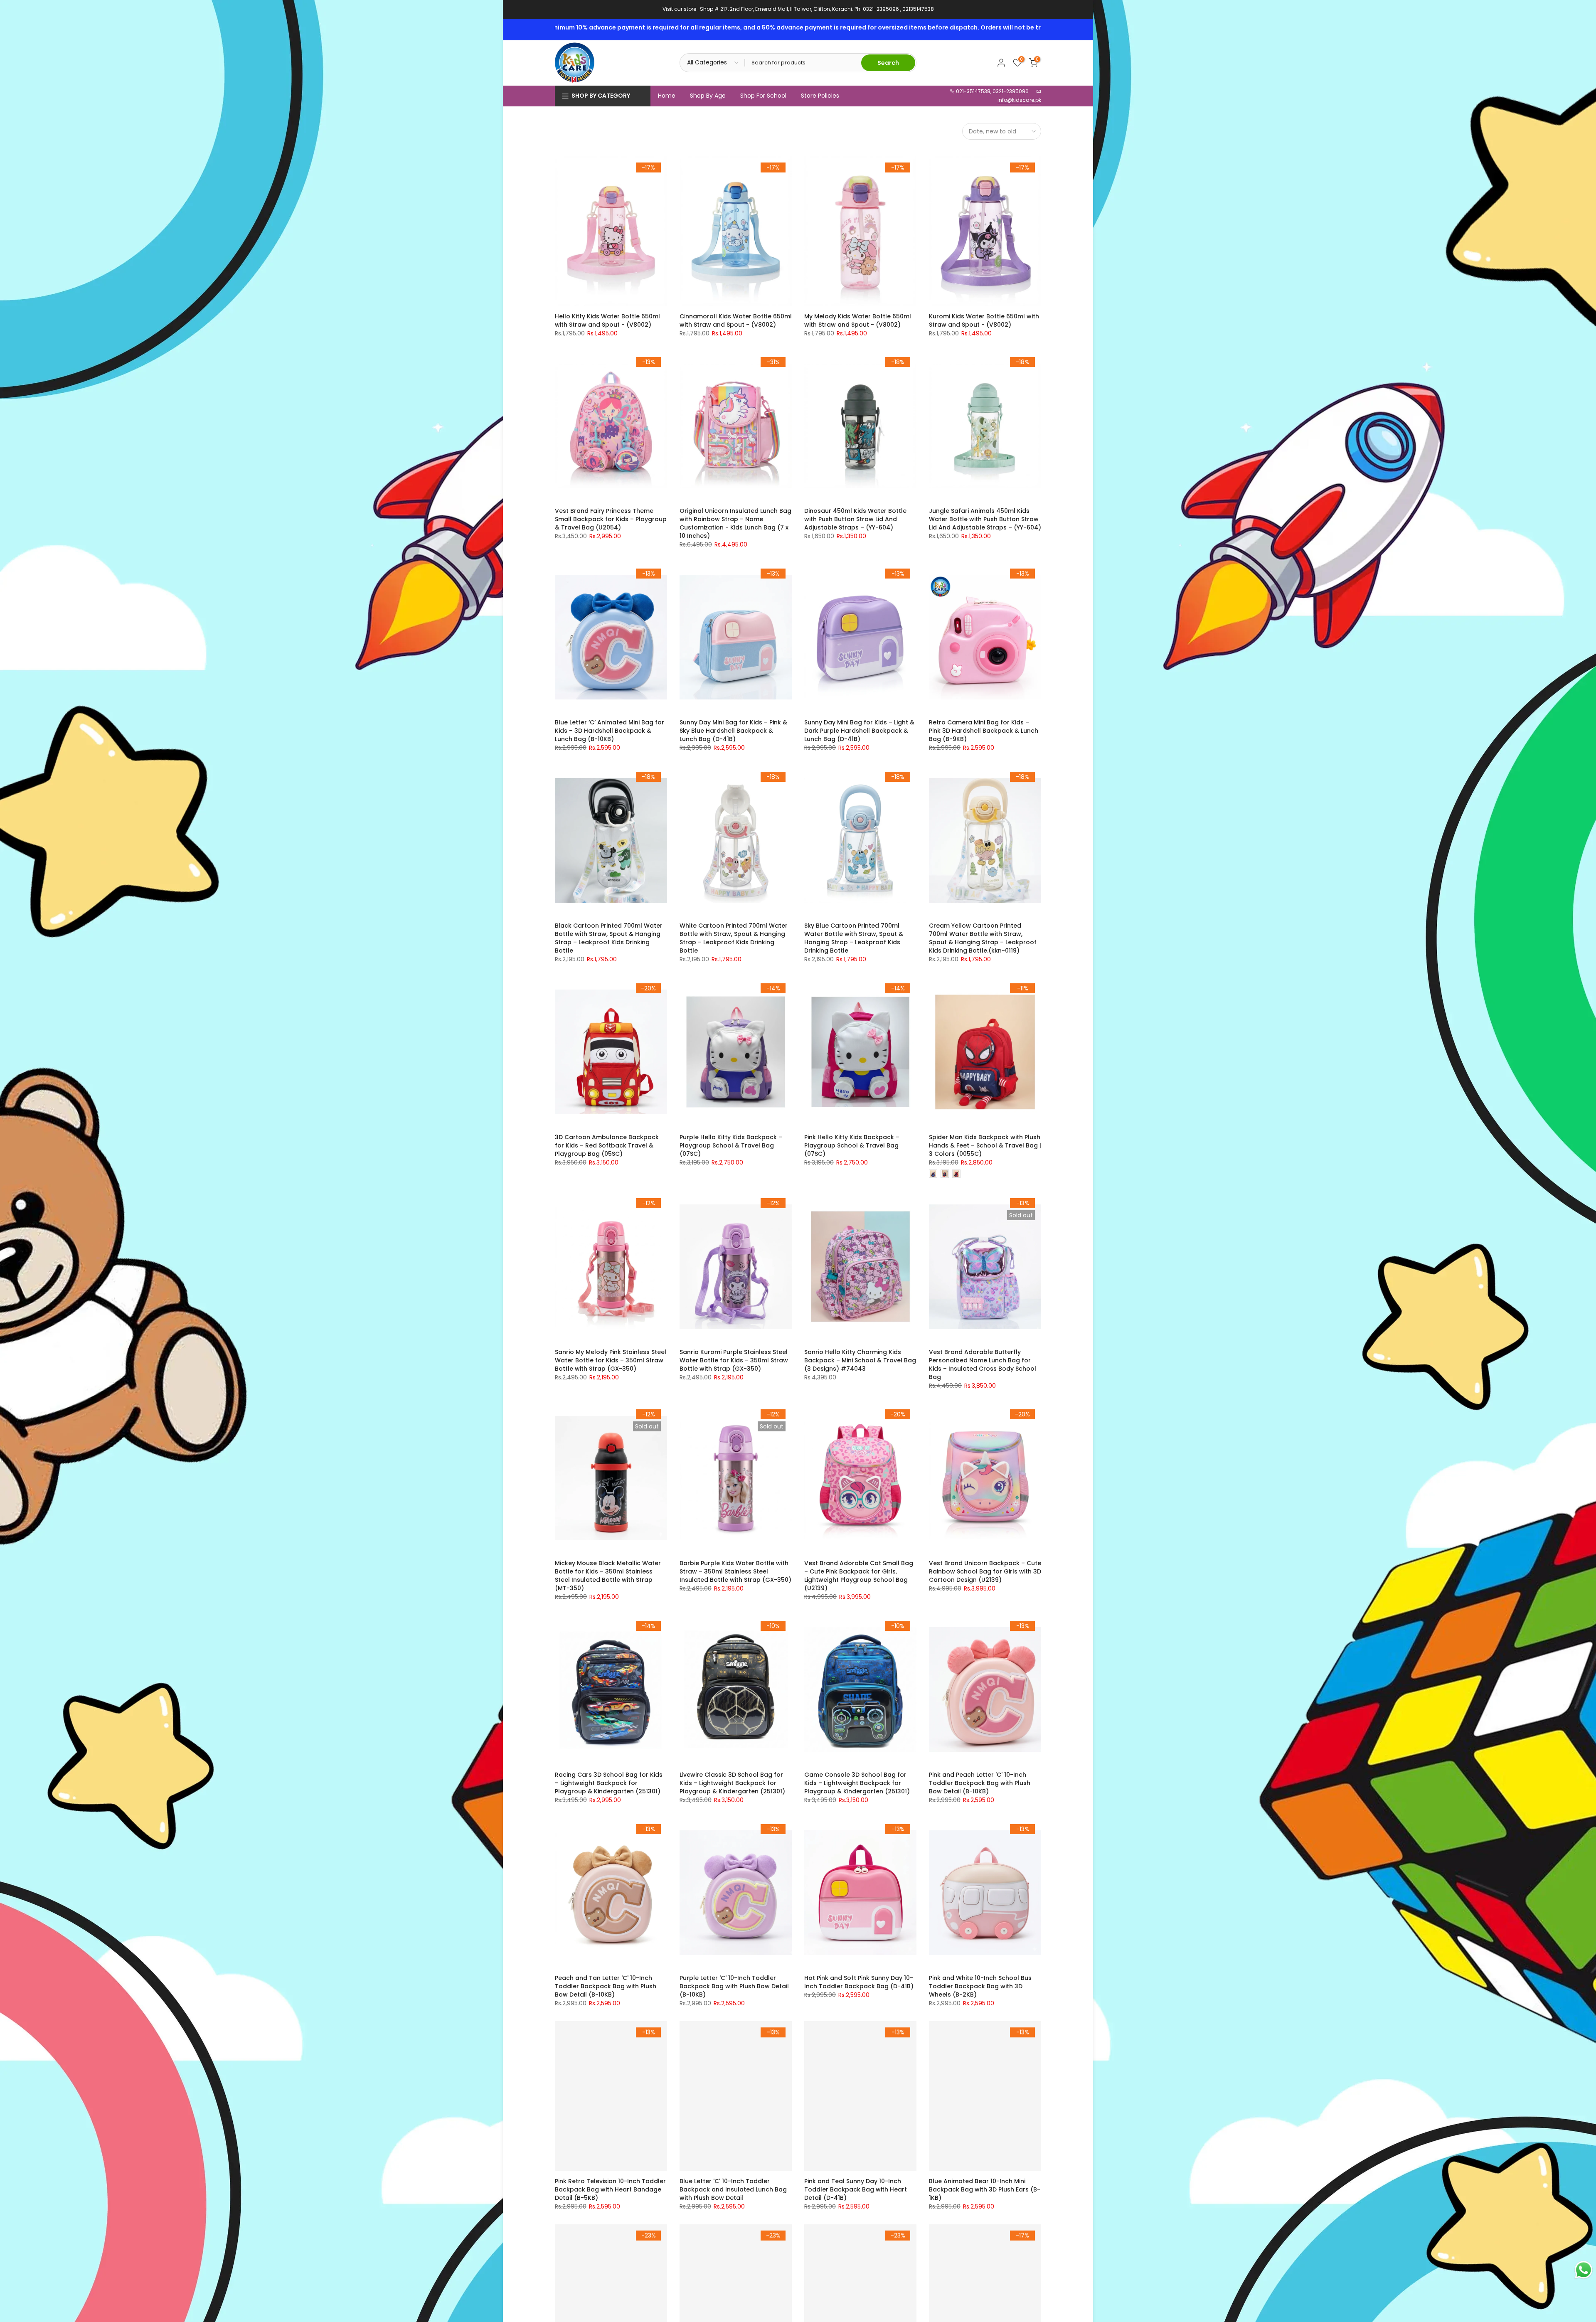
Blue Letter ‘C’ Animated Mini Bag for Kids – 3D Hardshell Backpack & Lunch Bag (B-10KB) (610, 731)
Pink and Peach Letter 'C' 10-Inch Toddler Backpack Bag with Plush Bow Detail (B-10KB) (980, 1783)
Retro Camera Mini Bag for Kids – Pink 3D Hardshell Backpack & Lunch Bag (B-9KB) (984, 731)
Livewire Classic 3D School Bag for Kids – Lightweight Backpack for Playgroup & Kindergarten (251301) (732, 1783)
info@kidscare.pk (1019, 100)
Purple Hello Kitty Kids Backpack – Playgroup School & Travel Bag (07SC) (731, 1145)
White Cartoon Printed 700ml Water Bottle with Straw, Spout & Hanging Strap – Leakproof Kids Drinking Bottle (734, 938)
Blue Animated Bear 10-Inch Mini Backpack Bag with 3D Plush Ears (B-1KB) (985, 2189)
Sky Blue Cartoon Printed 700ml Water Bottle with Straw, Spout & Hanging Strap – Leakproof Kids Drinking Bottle (854, 938)
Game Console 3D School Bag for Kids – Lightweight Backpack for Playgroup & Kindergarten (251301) (857, 1783)
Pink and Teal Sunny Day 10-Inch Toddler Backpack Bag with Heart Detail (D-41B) (856, 2189)
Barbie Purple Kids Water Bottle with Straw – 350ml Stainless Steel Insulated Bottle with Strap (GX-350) (735, 1571)
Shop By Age (708, 96)
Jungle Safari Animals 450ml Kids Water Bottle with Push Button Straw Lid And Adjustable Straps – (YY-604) (985, 519)
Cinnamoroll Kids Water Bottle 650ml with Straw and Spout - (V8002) (736, 320)
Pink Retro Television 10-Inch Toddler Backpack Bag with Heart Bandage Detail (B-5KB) (610, 2189)
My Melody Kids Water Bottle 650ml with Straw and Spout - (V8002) (858, 320)
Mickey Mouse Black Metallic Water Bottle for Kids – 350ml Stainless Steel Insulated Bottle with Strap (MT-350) (608, 1576)
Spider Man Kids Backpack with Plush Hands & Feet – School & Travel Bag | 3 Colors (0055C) (985, 1145)
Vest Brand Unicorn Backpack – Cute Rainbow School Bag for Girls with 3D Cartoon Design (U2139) (985, 1571)
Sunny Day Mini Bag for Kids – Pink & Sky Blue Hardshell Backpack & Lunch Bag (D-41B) (733, 731)
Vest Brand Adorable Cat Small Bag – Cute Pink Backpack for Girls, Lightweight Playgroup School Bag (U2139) (859, 1576)
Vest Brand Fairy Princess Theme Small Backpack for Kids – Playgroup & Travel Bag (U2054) (611, 519)
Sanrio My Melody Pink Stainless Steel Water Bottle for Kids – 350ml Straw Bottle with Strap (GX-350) (611, 1360)
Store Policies (820, 96)
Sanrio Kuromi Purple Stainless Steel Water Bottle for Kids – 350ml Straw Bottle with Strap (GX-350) (734, 1360)
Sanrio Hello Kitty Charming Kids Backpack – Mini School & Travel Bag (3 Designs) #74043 (860, 1360)
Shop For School (763, 96)
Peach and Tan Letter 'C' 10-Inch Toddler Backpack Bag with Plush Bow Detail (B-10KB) (606, 1986)
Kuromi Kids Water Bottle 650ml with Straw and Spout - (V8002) (984, 320)
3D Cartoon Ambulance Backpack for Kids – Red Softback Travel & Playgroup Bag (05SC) (607, 1145)
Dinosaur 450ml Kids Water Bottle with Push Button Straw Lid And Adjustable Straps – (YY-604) (855, 519)
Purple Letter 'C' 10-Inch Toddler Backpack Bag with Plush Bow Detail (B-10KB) (734, 1986)
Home (667, 96)
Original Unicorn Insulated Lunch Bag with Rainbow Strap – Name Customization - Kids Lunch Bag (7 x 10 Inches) (735, 523)
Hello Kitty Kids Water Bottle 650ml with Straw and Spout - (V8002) (607, 320)
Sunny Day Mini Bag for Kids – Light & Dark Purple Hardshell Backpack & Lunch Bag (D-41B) (859, 731)
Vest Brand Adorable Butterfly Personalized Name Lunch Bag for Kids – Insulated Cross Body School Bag (983, 1364)
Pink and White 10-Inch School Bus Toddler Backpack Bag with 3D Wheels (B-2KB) (980, 1986)
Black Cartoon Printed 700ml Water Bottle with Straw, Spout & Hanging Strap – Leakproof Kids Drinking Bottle (609, 938)
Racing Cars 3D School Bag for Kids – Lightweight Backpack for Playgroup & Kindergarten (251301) (609, 1783)
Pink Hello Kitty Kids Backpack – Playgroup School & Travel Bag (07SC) (852, 1145)
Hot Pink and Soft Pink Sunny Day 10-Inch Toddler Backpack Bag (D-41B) (859, 1982)
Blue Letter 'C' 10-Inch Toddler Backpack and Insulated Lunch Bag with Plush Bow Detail (733, 2189)
